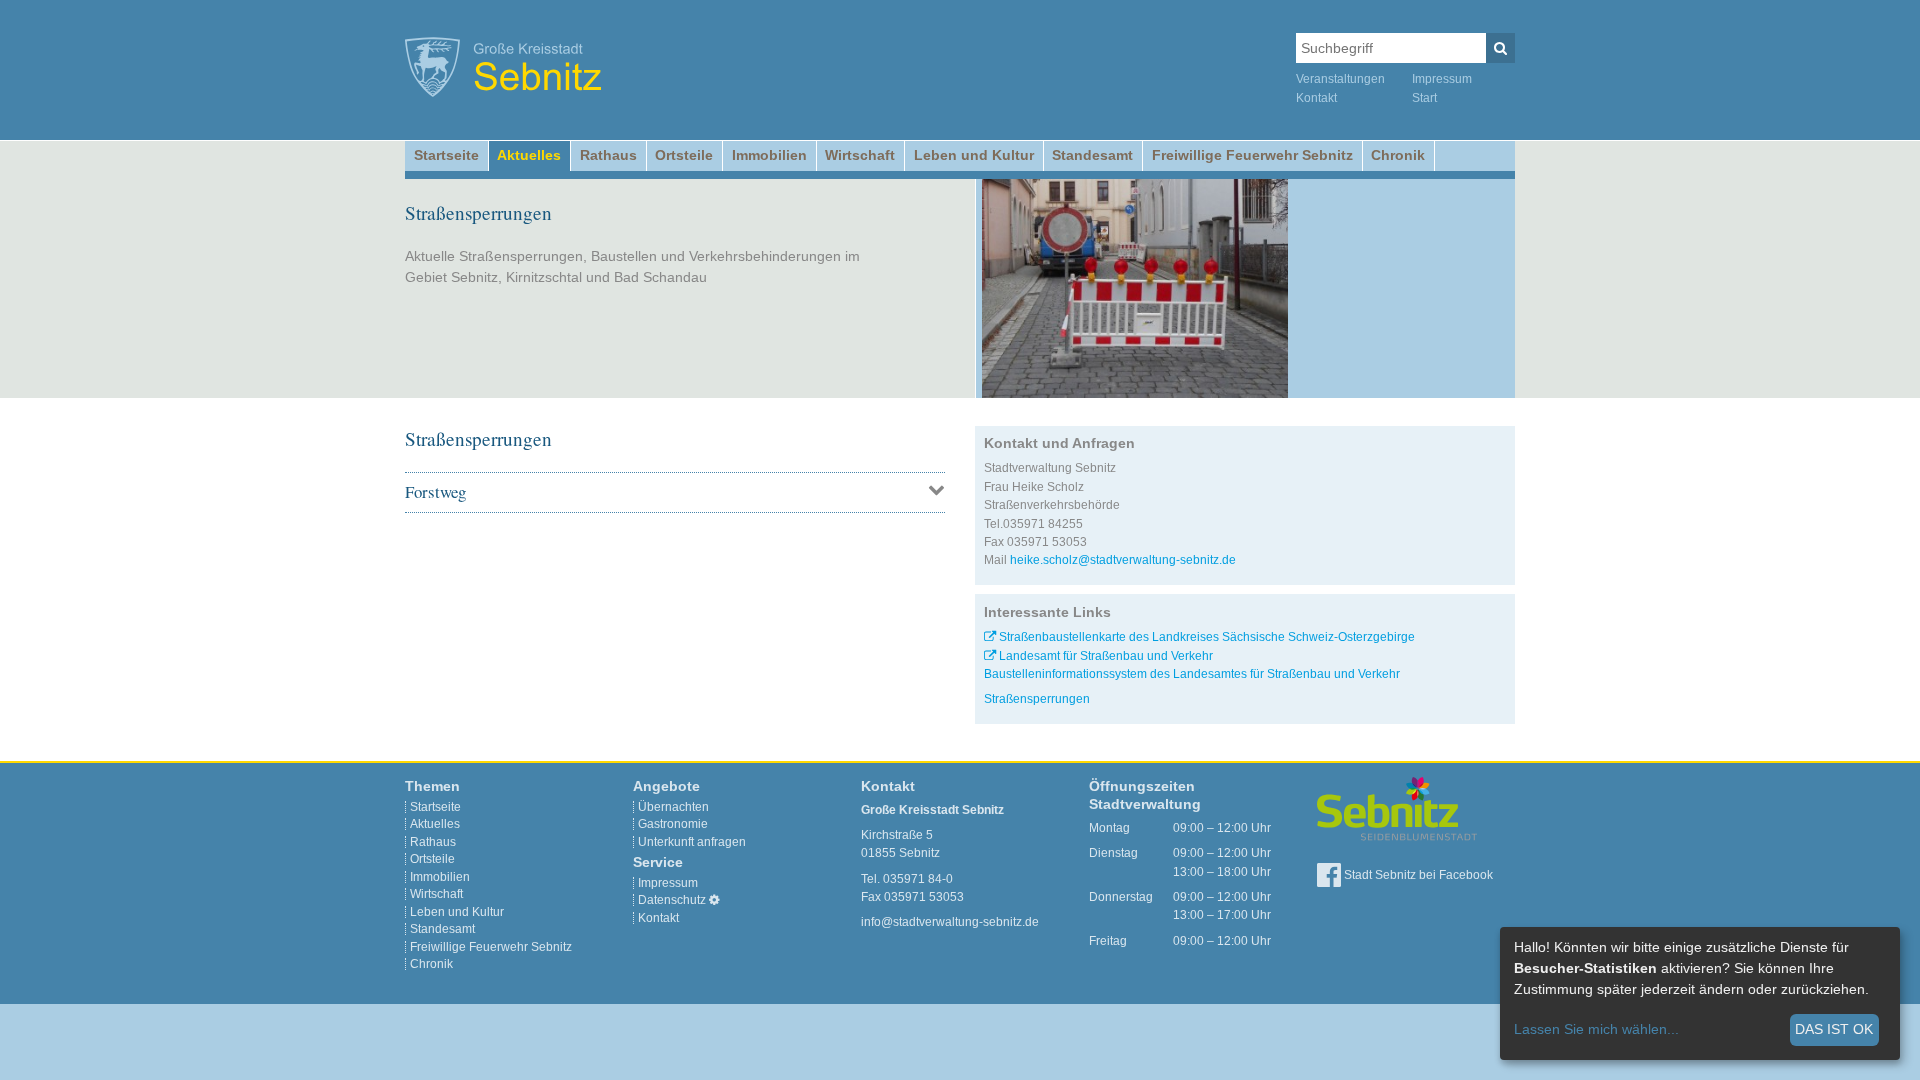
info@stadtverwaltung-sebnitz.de (950, 922)
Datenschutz (672, 900)
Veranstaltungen (1340, 79)
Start (1424, 98)
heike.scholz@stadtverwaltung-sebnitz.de (1123, 560)
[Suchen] (1500, 48)
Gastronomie (673, 824)
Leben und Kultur (974, 155)
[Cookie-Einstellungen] (714, 900)
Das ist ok (1834, 1029)
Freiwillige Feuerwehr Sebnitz (1252, 155)
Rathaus (608, 155)
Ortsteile (684, 155)
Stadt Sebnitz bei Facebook (1417, 875)
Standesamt (1092, 155)
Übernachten (673, 807)
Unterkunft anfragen (692, 842)
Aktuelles (529, 155)
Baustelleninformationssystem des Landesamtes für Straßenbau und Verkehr (1192, 674)
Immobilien (769, 155)
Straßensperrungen (1037, 699)
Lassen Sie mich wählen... (1596, 1029)
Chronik (1398, 155)
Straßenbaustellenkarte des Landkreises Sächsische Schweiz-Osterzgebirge (1207, 637)
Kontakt (1316, 98)
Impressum (1442, 79)
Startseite (446, 155)
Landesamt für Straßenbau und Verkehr (1106, 656)
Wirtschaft (860, 155)
